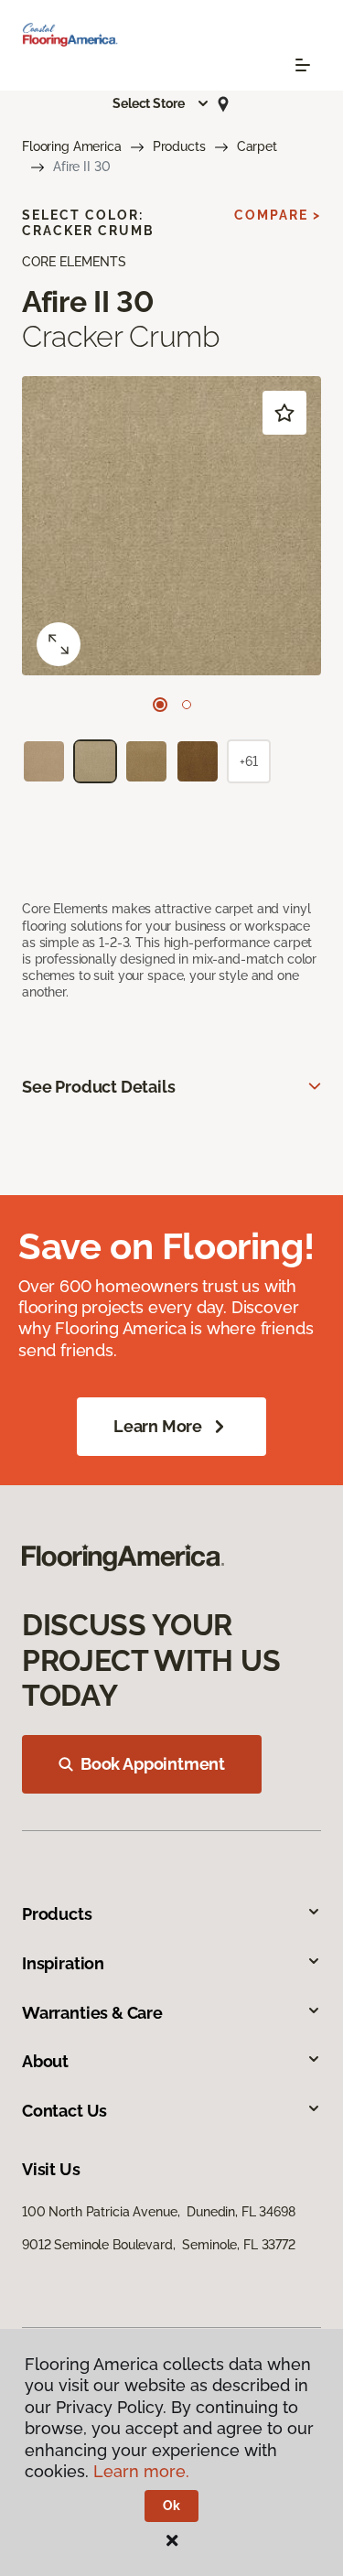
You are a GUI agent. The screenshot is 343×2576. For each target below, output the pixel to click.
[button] (161, 103)
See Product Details (99, 1087)
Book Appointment (153, 1764)
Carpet (257, 146)
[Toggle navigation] (303, 65)
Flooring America (72, 146)
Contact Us (64, 2111)
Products (179, 146)
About (45, 2061)
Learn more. (141, 2471)
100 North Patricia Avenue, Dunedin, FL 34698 (159, 2212)
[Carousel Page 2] (187, 705)
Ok (171, 2506)
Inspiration (63, 1963)
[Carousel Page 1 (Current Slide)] (160, 705)
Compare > (278, 215)
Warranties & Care (92, 2013)
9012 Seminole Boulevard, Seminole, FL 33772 (159, 2245)
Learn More (158, 1426)
